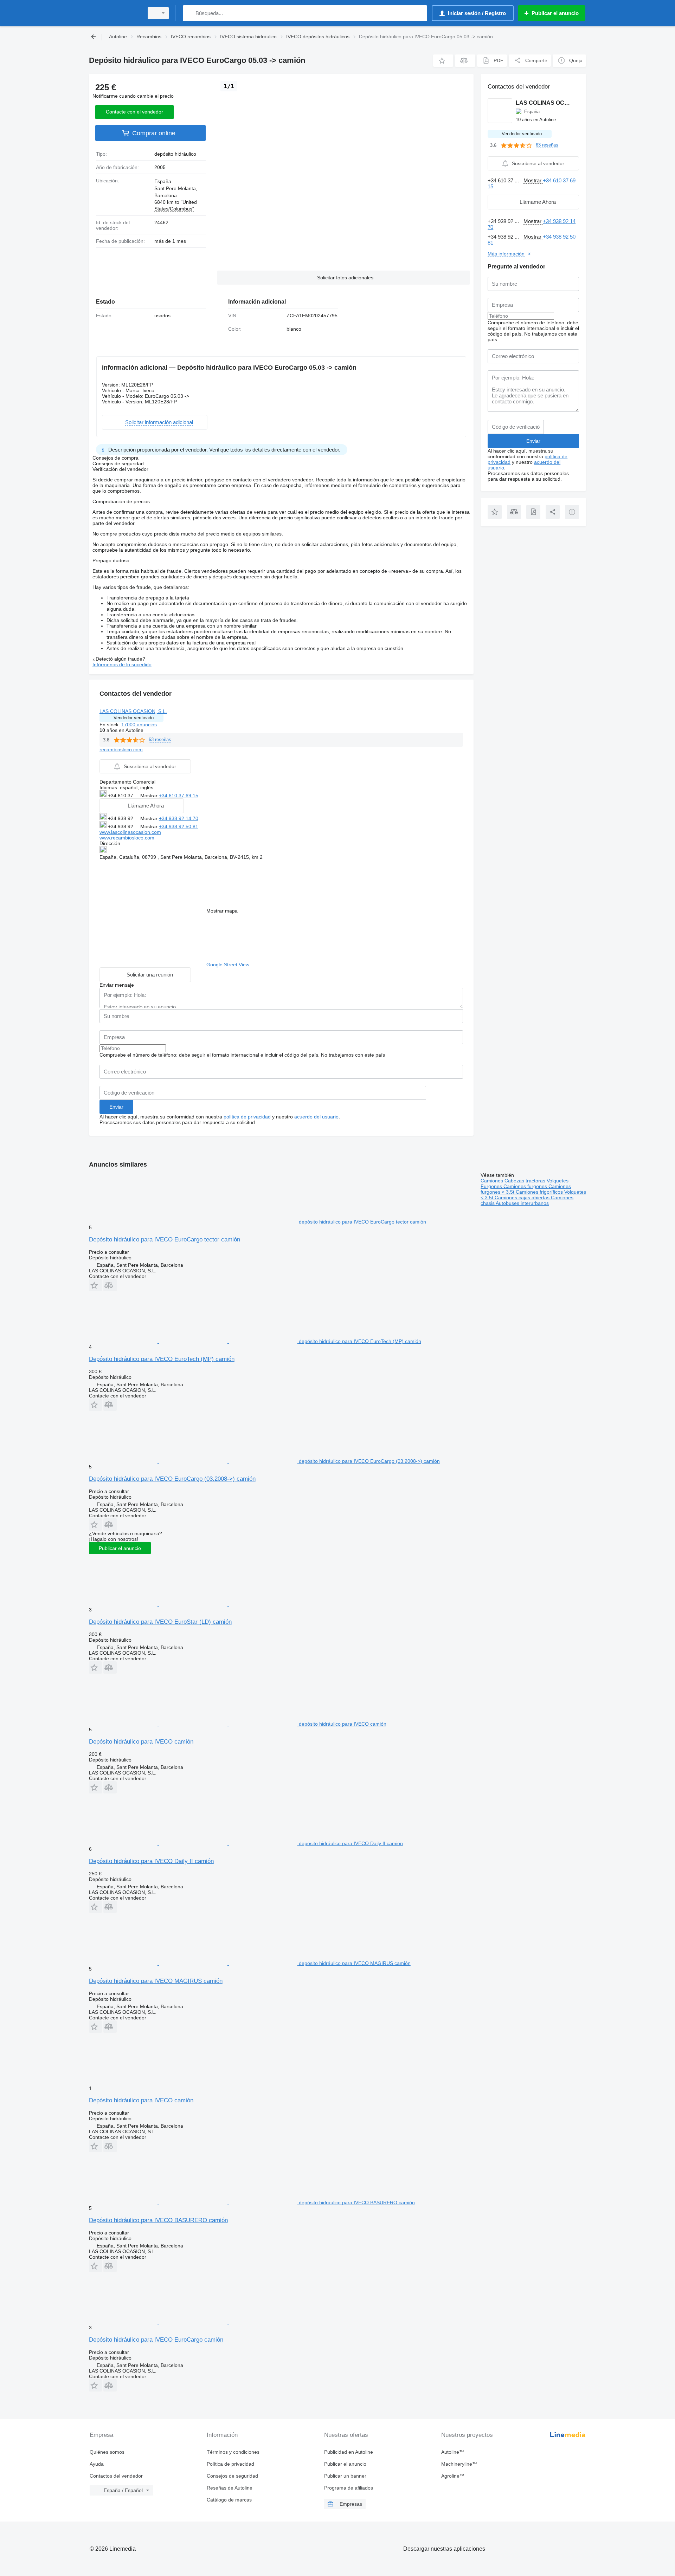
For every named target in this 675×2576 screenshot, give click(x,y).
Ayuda (97, 2464)
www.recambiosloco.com (127, 838)
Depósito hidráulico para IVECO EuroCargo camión (156, 2340)
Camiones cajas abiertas (523, 1198)
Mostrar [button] (150, 796)
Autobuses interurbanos (522, 1203)
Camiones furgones (526, 1186)
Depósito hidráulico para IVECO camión (141, 1742)
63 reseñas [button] (160, 739)
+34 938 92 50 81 (179, 826)
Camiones (493, 1181)
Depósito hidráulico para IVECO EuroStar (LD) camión (160, 1622)
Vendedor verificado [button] (134, 718)
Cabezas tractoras (526, 1181)
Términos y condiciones (233, 2452)
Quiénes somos (107, 2452)
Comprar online (154, 133)
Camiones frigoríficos (540, 1192)
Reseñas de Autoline (230, 2488)
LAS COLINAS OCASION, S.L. (133, 711)
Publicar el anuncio (120, 1548)
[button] (443, 61)
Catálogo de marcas (229, 2500)
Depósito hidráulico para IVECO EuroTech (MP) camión (162, 1359)
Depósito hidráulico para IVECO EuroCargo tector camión (165, 1240)
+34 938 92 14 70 (179, 818)
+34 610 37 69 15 (179, 796)
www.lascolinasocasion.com (130, 832)
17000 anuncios (139, 725)
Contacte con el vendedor (134, 112)
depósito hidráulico (175, 154)
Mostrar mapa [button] (222, 911)
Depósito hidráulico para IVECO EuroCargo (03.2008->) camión (172, 1479)
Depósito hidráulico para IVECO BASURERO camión (158, 2220)
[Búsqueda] (190, 13)
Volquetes (558, 1181)
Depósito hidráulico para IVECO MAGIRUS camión (156, 1981)
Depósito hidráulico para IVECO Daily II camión (151, 1861)
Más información (506, 254)
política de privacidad (247, 1117)
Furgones (492, 1186)
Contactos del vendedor (116, 2476)
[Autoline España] (114, 13)
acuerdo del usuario (316, 1117)
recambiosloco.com (121, 750)
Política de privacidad (230, 2464)
